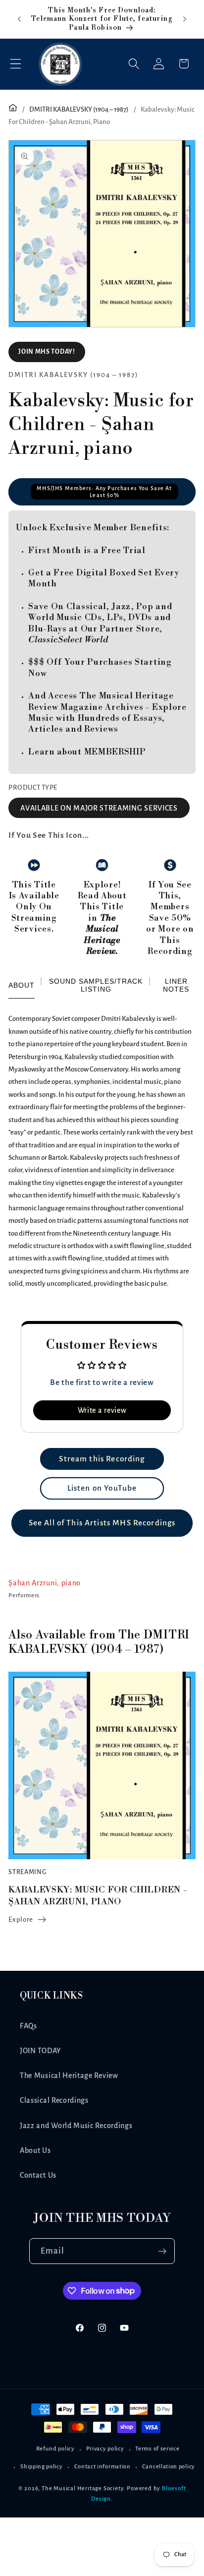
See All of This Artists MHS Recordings (102, 1523)
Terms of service (157, 2449)
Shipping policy (41, 2467)
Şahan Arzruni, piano (45, 1583)
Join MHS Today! (47, 352)
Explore (21, 1919)
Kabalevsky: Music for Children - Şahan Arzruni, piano (98, 1895)
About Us (35, 2150)
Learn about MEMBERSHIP (87, 752)
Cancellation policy (169, 2467)
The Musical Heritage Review (69, 2075)
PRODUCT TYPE (33, 787)
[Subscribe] (163, 2251)
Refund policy (55, 2449)
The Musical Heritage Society (83, 2488)
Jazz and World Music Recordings (76, 2126)
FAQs (28, 2026)
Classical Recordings (54, 2100)
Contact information (102, 2467)
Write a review (102, 1410)
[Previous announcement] (19, 19)
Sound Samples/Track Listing (96, 985)
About (22, 985)
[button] (16, 64)
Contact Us (38, 2175)
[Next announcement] (185, 19)
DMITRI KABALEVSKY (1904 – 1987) (79, 109)
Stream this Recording (102, 1459)
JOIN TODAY (41, 2051)
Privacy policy (105, 2449)
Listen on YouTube (102, 1488)
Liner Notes (176, 985)
